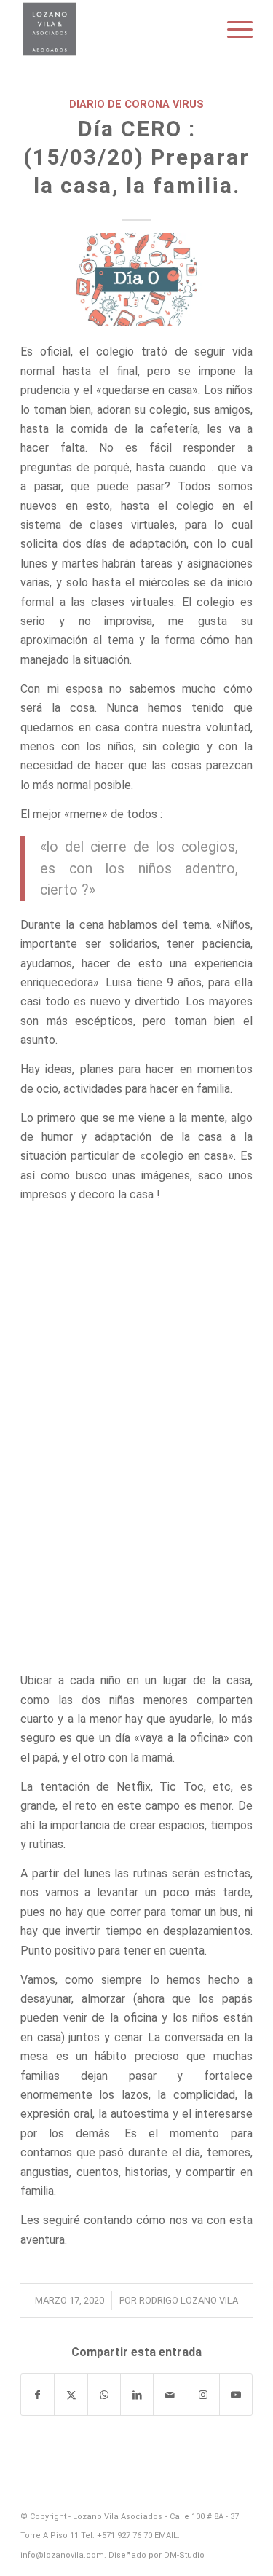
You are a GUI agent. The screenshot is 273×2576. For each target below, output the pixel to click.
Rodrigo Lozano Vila (189, 2300)
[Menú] (233, 29)
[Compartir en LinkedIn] (137, 2395)
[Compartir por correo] (170, 2395)
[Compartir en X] (71, 2395)
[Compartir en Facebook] (37, 2395)
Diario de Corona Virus (136, 105)
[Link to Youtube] (236, 2395)
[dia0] (136, 279)
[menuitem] (233, 29)
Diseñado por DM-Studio (157, 2555)
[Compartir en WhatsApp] (104, 2395)
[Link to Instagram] (202, 2395)
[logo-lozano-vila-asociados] (113, 29)
